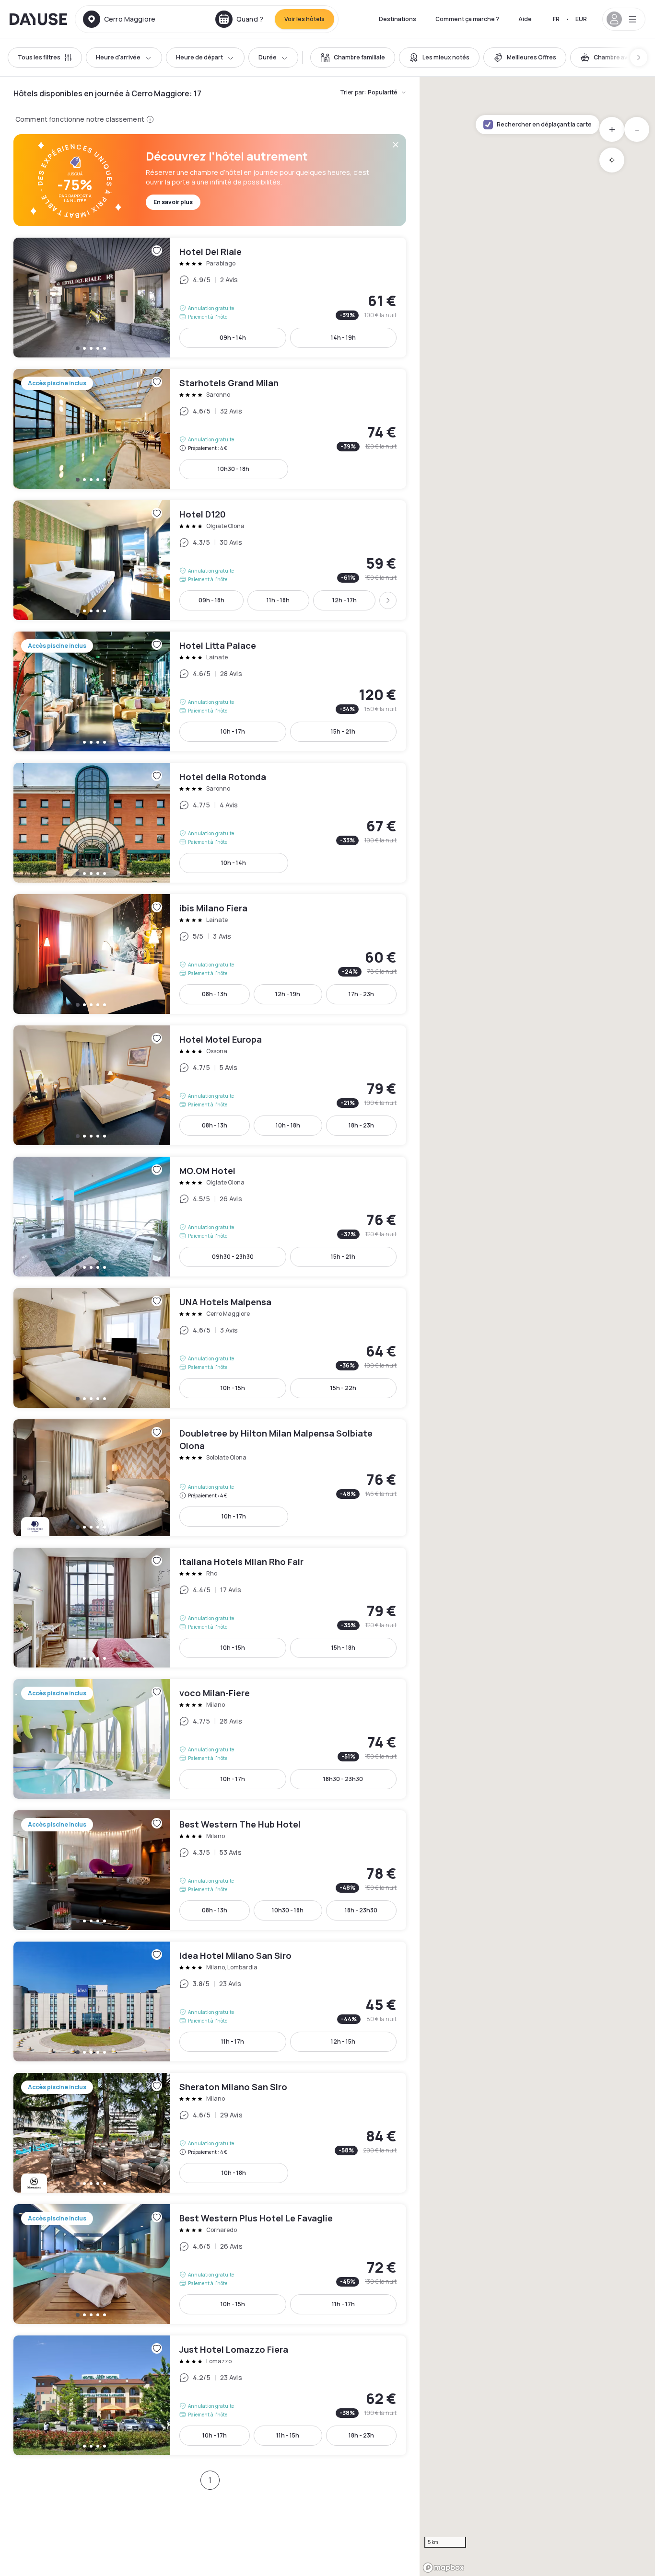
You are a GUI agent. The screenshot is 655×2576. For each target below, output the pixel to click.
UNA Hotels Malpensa (210, 1348)
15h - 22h (343, 1388)
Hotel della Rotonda (210, 823)
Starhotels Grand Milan (210, 429)
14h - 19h (343, 338)
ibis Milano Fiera (210, 954)
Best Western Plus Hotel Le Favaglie (210, 2264)
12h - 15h (343, 2041)
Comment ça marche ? (467, 19)
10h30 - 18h (234, 469)
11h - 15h (288, 2435)
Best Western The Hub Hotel (210, 1870)
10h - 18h (288, 1125)
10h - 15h (233, 1388)
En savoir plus (173, 202)
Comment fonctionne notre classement (80, 119)
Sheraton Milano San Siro (210, 2133)
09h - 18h (211, 600)
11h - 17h (233, 2041)
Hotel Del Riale (210, 298)
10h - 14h (234, 863)
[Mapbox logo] (444, 2568)
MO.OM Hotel (210, 1217)
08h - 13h (215, 994)
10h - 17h (233, 731)
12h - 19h (288, 994)
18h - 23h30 (361, 1910)
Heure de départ (199, 57)
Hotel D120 (210, 560)
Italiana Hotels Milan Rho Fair (210, 1608)
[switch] (353, 57)
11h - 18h (278, 600)
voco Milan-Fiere (210, 1739)
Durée (268, 57)
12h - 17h (345, 600)
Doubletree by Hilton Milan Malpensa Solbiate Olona (210, 1478)
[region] (537, 1326)
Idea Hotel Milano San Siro (210, 2001)
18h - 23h (361, 1125)
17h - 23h (361, 994)
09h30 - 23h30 (233, 1257)
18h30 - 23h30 (343, 1779)
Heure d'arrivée (118, 57)
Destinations (398, 19)
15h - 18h (343, 1648)
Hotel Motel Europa (210, 1085)
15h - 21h (343, 731)
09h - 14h (233, 338)
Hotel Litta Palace (210, 691)
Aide (525, 19)
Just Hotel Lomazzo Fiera (210, 2395)
